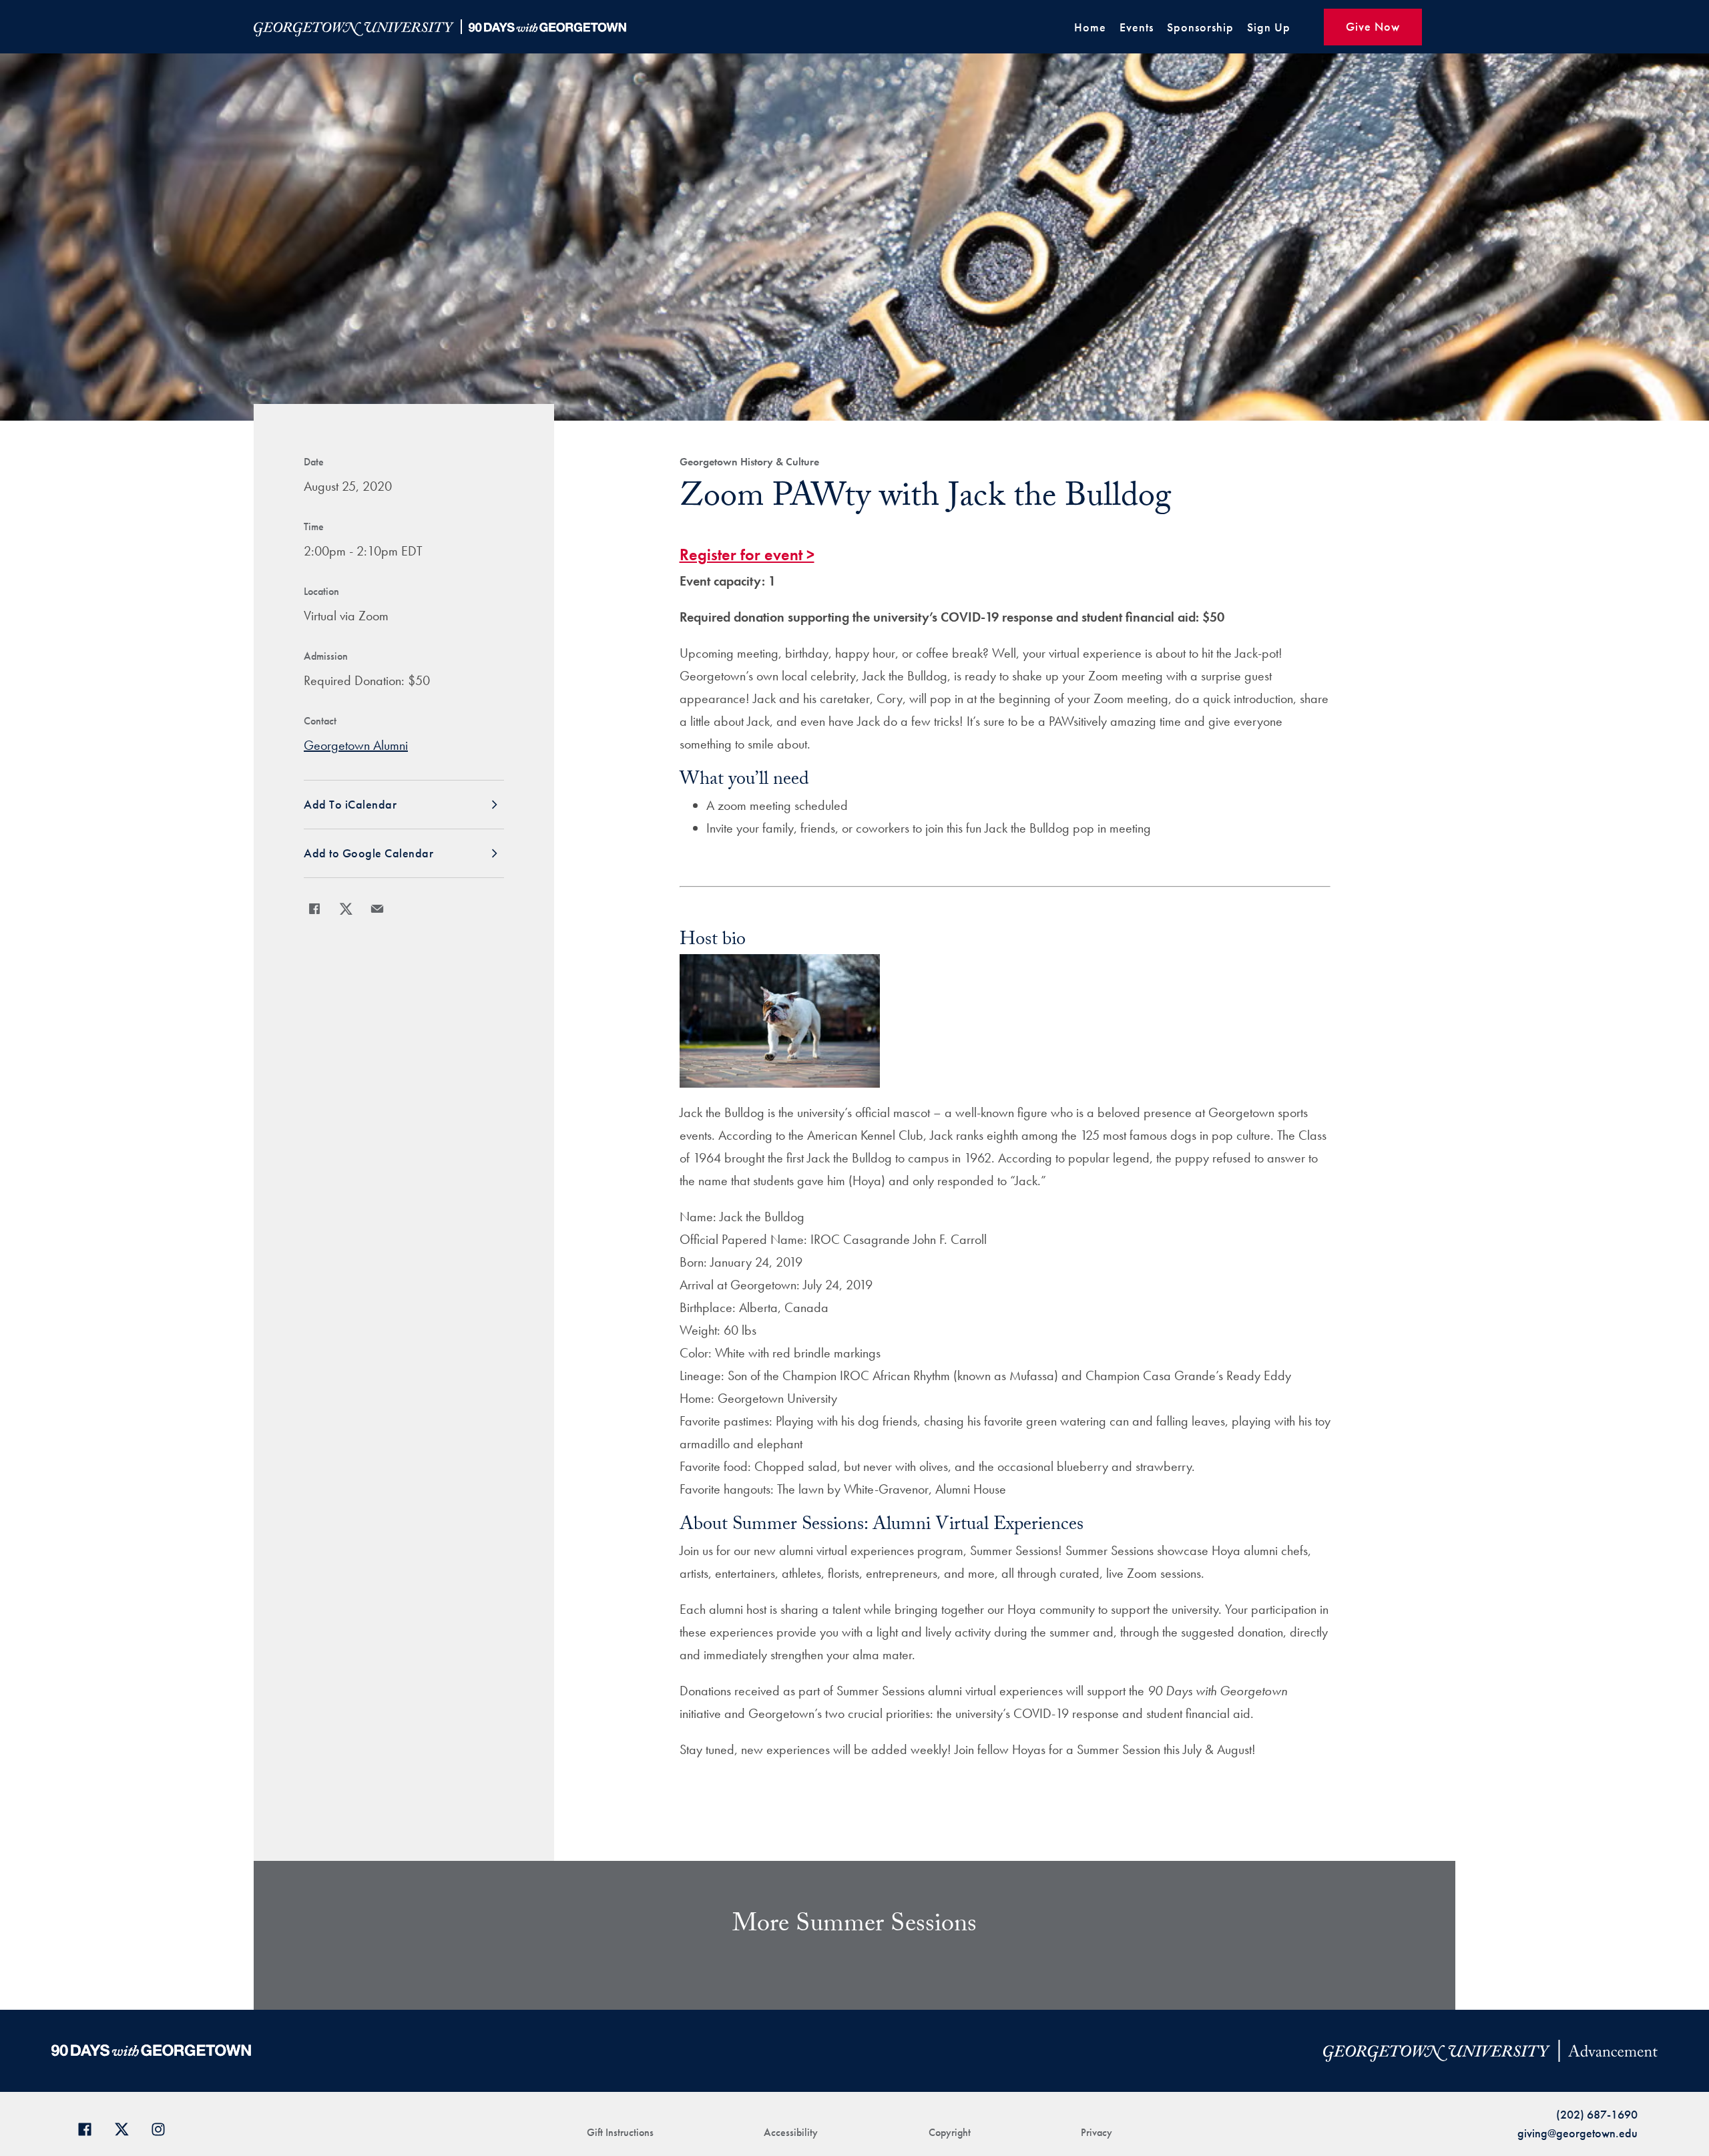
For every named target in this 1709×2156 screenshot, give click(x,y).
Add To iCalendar (350, 804)
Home (1090, 27)
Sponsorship (1200, 27)
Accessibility (791, 2132)
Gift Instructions (620, 2132)
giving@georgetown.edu (1577, 2133)
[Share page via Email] (377, 909)
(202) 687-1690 (1597, 2114)
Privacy (1096, 2132)
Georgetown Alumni (356, 745)
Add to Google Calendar (369, 853)
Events (1137, 27)
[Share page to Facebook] (314, 909)
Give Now (1373, 26)
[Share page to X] (346, 909)
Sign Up (1269, 27)
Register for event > (747, 555)
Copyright (950, 2132)
